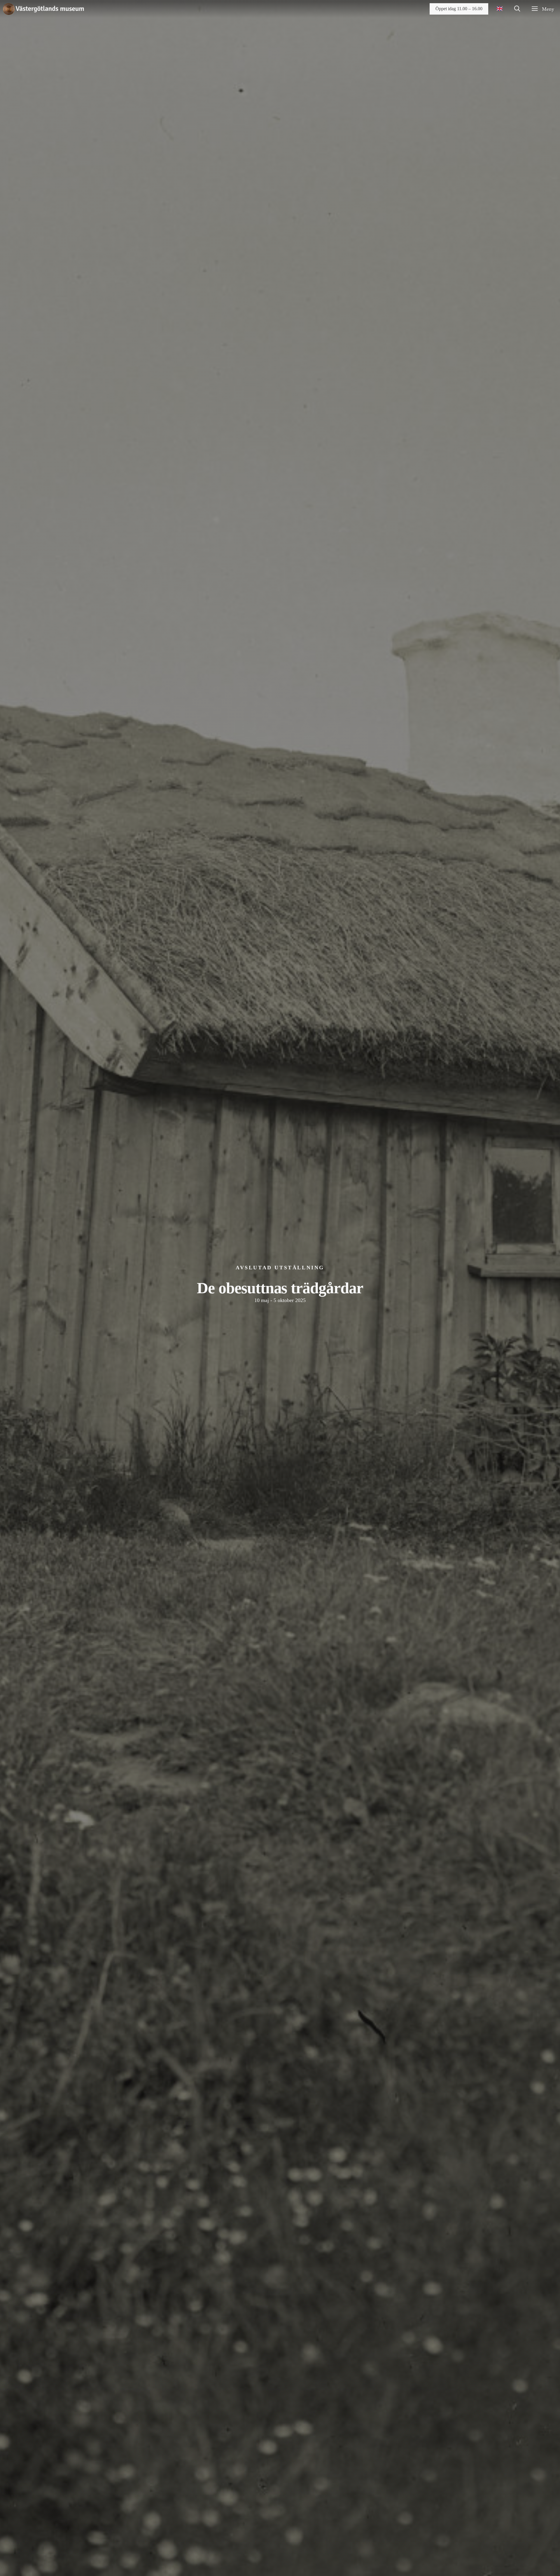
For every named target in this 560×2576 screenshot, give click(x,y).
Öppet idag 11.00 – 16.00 (459, 9)
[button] (517, 9)
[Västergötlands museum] (43, 9)
